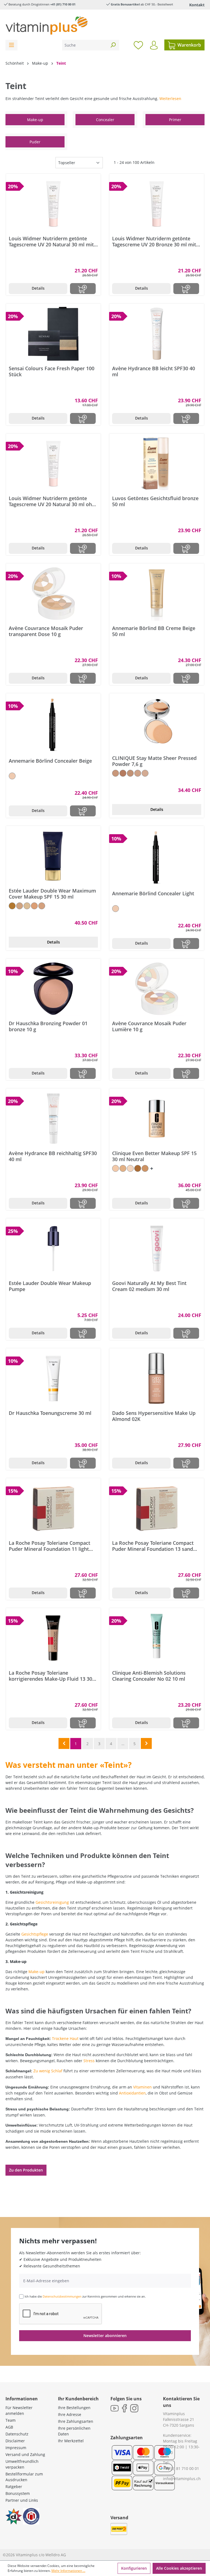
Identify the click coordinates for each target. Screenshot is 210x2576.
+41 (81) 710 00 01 (63, 4)
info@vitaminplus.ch (182, 2479)
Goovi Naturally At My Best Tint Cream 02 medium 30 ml (149, 1286)
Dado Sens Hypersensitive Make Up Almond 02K (154, 1416)
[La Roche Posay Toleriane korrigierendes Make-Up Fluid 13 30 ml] (53, 1638)
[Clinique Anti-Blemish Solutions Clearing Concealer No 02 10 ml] (157, 1638)
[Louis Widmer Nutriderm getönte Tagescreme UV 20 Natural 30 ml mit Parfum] (53, 204)
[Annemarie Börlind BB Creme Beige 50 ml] (157, 594)
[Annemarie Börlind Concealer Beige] (53, 725)
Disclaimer (15, 2441)
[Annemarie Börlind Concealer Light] (157, 857)
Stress (89, 2061)
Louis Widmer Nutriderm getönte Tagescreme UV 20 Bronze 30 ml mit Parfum (154, 241)
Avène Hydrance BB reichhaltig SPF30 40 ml (53, 1156)
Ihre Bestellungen (74, 2408)
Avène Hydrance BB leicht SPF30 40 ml (154, 371)
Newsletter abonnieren (105, 2336)
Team (11, 2420)
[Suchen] (113, 45)
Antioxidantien (132, 2093)
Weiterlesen (170, 99)
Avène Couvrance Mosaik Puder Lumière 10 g (149, 1026)
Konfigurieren (134, 2568)
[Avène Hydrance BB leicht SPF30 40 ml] (157, 334)
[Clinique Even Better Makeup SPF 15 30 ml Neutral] (157, 1119)
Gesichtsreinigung (52, 1902)
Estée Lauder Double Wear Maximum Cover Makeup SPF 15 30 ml (52, 894)
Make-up (35, 120)
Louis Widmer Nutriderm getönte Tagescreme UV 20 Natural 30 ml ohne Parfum (53, 501)
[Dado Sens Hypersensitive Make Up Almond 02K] (157, 1378)
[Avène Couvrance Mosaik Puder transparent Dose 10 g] (53, 594)
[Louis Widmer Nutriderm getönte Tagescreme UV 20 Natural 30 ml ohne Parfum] (53, 464)
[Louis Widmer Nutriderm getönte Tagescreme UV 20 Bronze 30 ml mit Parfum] (157, 204)
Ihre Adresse (70, 2414)
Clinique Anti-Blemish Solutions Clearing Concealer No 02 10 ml (149, 1676)
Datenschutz (17, 2434)
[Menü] (11, 45)
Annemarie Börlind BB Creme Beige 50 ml (154, 631)
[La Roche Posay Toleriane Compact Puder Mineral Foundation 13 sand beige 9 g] (157, 1508)
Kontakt (197, 5)
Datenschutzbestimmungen (62, 2296)
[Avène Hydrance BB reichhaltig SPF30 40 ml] (53, 1119)
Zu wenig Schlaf (48, 2071)
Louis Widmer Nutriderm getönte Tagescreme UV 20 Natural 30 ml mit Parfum (51, 241)
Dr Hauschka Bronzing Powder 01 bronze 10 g (48, 1026)
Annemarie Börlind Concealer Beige (50, 761)
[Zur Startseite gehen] (46, 25)
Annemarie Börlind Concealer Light (153, 894)
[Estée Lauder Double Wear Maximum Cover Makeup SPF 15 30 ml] (53, 856)
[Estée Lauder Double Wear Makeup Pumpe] (53, 1249)
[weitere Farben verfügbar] (152, 1168)
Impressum (16, 2448)
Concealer (105, 120)
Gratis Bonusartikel (125, 4)
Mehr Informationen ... (68, 2571)
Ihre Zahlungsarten (76, 2421)
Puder (35, 142)
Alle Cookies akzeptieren (179, 2568)
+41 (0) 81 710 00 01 (181, 2468)
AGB (9, 2427)
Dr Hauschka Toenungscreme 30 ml (50, 1413)
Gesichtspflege (35, 1934)
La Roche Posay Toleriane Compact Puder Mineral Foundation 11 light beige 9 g (49, 1546)
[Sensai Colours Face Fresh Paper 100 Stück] (53, 334)
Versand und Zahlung (25, 2454)
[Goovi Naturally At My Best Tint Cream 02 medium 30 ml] (157, 1249)
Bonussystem (18, 2493)
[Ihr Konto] (154, 45)
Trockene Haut (65, 2038)
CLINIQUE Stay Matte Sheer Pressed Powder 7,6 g (154, 761)
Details (38, 288)
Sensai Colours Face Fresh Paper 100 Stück (52, 371)
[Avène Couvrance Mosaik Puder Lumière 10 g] (157, 989)
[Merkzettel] (138, 45)
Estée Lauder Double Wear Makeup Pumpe (50, 1286)
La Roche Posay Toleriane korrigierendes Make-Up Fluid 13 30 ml (50, 1676)
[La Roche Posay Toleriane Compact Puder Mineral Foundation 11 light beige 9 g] (53, 1508)
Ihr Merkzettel (71, 2441)
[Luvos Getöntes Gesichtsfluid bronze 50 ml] (157, 464)
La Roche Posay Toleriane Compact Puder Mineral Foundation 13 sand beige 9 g (153, 1546)
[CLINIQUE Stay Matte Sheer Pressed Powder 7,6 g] (157, 723)
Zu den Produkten (26, 2170)
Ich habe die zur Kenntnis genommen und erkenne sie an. (85, 2296)
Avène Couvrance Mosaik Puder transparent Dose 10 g (46, 631)
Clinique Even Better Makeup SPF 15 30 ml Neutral (154, 1156)
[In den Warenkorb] (83, 289)
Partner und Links (22, 2500)
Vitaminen (142, 2087)
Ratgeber (14, 2487)
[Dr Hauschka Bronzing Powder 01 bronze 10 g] (53, 989)
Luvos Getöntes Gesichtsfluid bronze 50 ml (155, 501)
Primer (175, 120)
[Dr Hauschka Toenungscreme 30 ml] (53, 1378)
